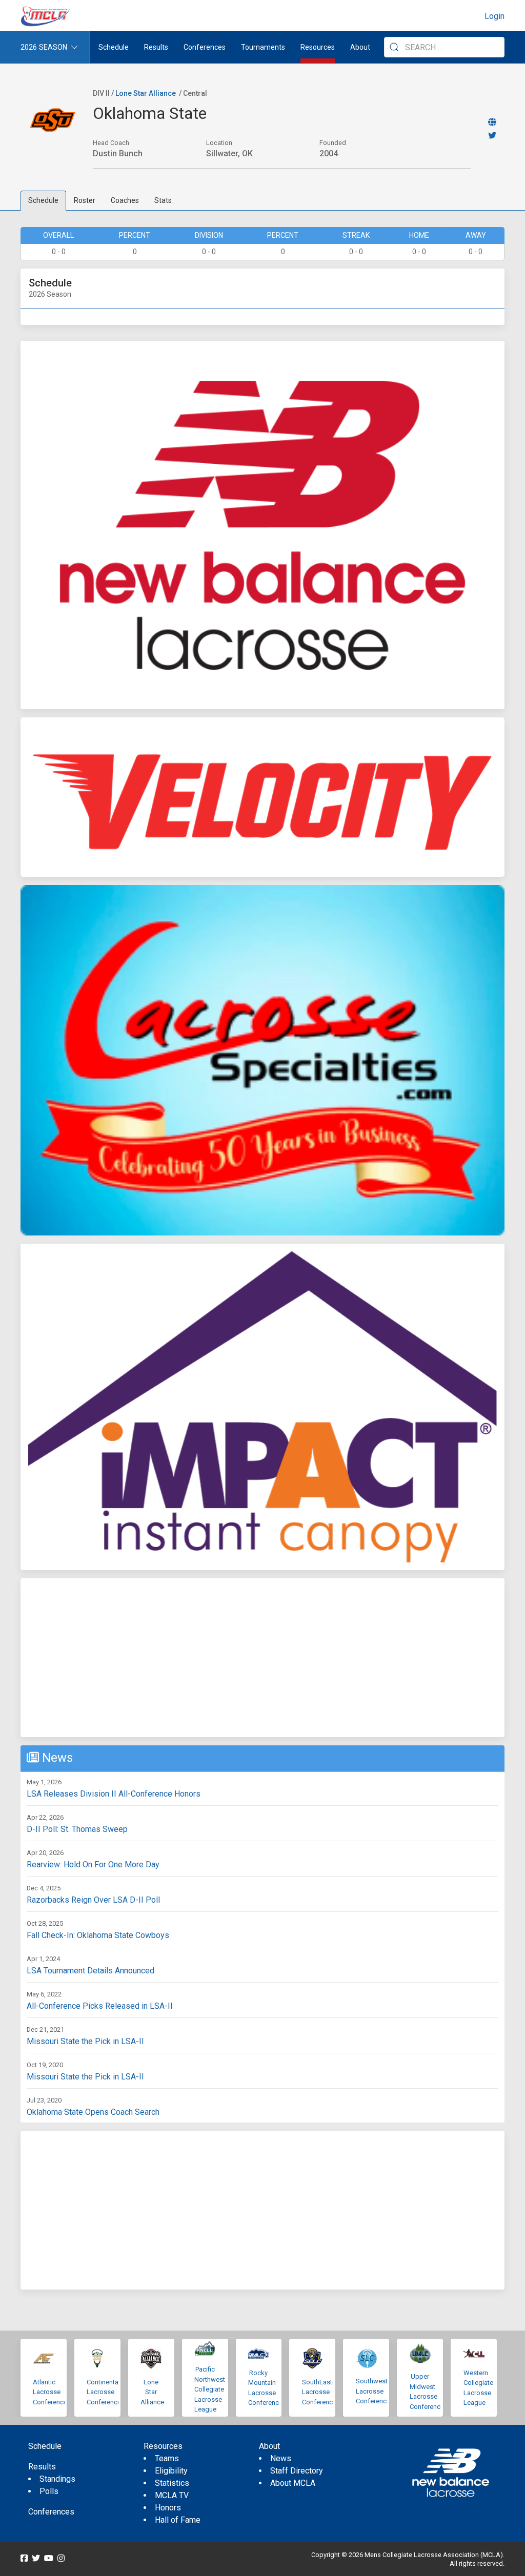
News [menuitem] (281, 2458)
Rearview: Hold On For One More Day (93, 1864)
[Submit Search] (394, 47)
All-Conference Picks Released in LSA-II (100, 2006)
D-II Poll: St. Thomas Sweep (77, 1829)
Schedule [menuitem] (114, 47)
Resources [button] (318, 47)
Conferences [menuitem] (51, 2512)
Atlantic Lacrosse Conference (50, 2392)
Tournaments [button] (263, 47)
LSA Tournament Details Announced (90, 1971)
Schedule (43, 200)
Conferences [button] (205, 47)
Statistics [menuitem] (172, 2483)
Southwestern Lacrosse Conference (376, 2391)
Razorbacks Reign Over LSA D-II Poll (93, 1900)
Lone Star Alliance (146, 93)
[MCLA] (46, 16)
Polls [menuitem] (49, 2491)
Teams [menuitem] (167, 2458)
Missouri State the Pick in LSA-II (85, 2041)
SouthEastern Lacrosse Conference (322, 2392)
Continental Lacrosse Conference (104, 2392)
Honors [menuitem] (168, 2508)
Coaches (125, 200)
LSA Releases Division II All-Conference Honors (114, 1794)
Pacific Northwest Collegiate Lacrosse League (210, 2389)
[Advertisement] (262, 1658)
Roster (85, 200)
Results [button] (156, 47)
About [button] (360, 47)
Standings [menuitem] (57, 2479)
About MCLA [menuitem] (293, 2483)
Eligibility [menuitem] (171, 2471)
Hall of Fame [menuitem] (178, 2520)
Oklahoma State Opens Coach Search (93, 2112)
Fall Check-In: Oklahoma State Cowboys (98, 1935)
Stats (163, 200)
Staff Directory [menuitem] (297, 2471)
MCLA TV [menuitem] (172, 2495)
